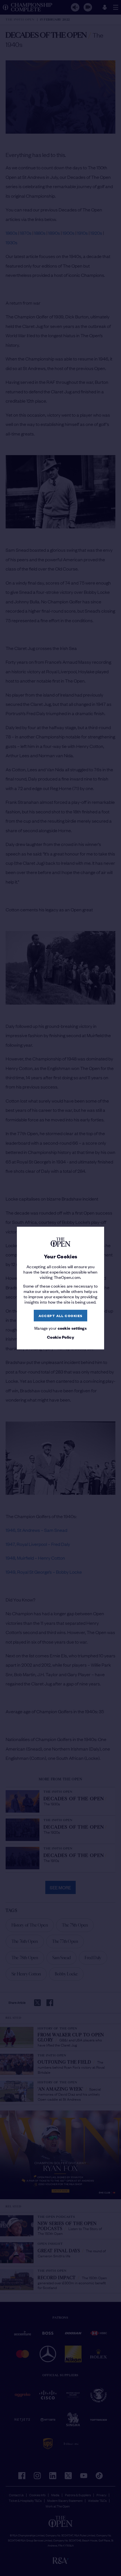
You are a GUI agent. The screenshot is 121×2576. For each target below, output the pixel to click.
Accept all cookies (61, 1316)
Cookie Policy (60, 1337)
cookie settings (72, 1328)
